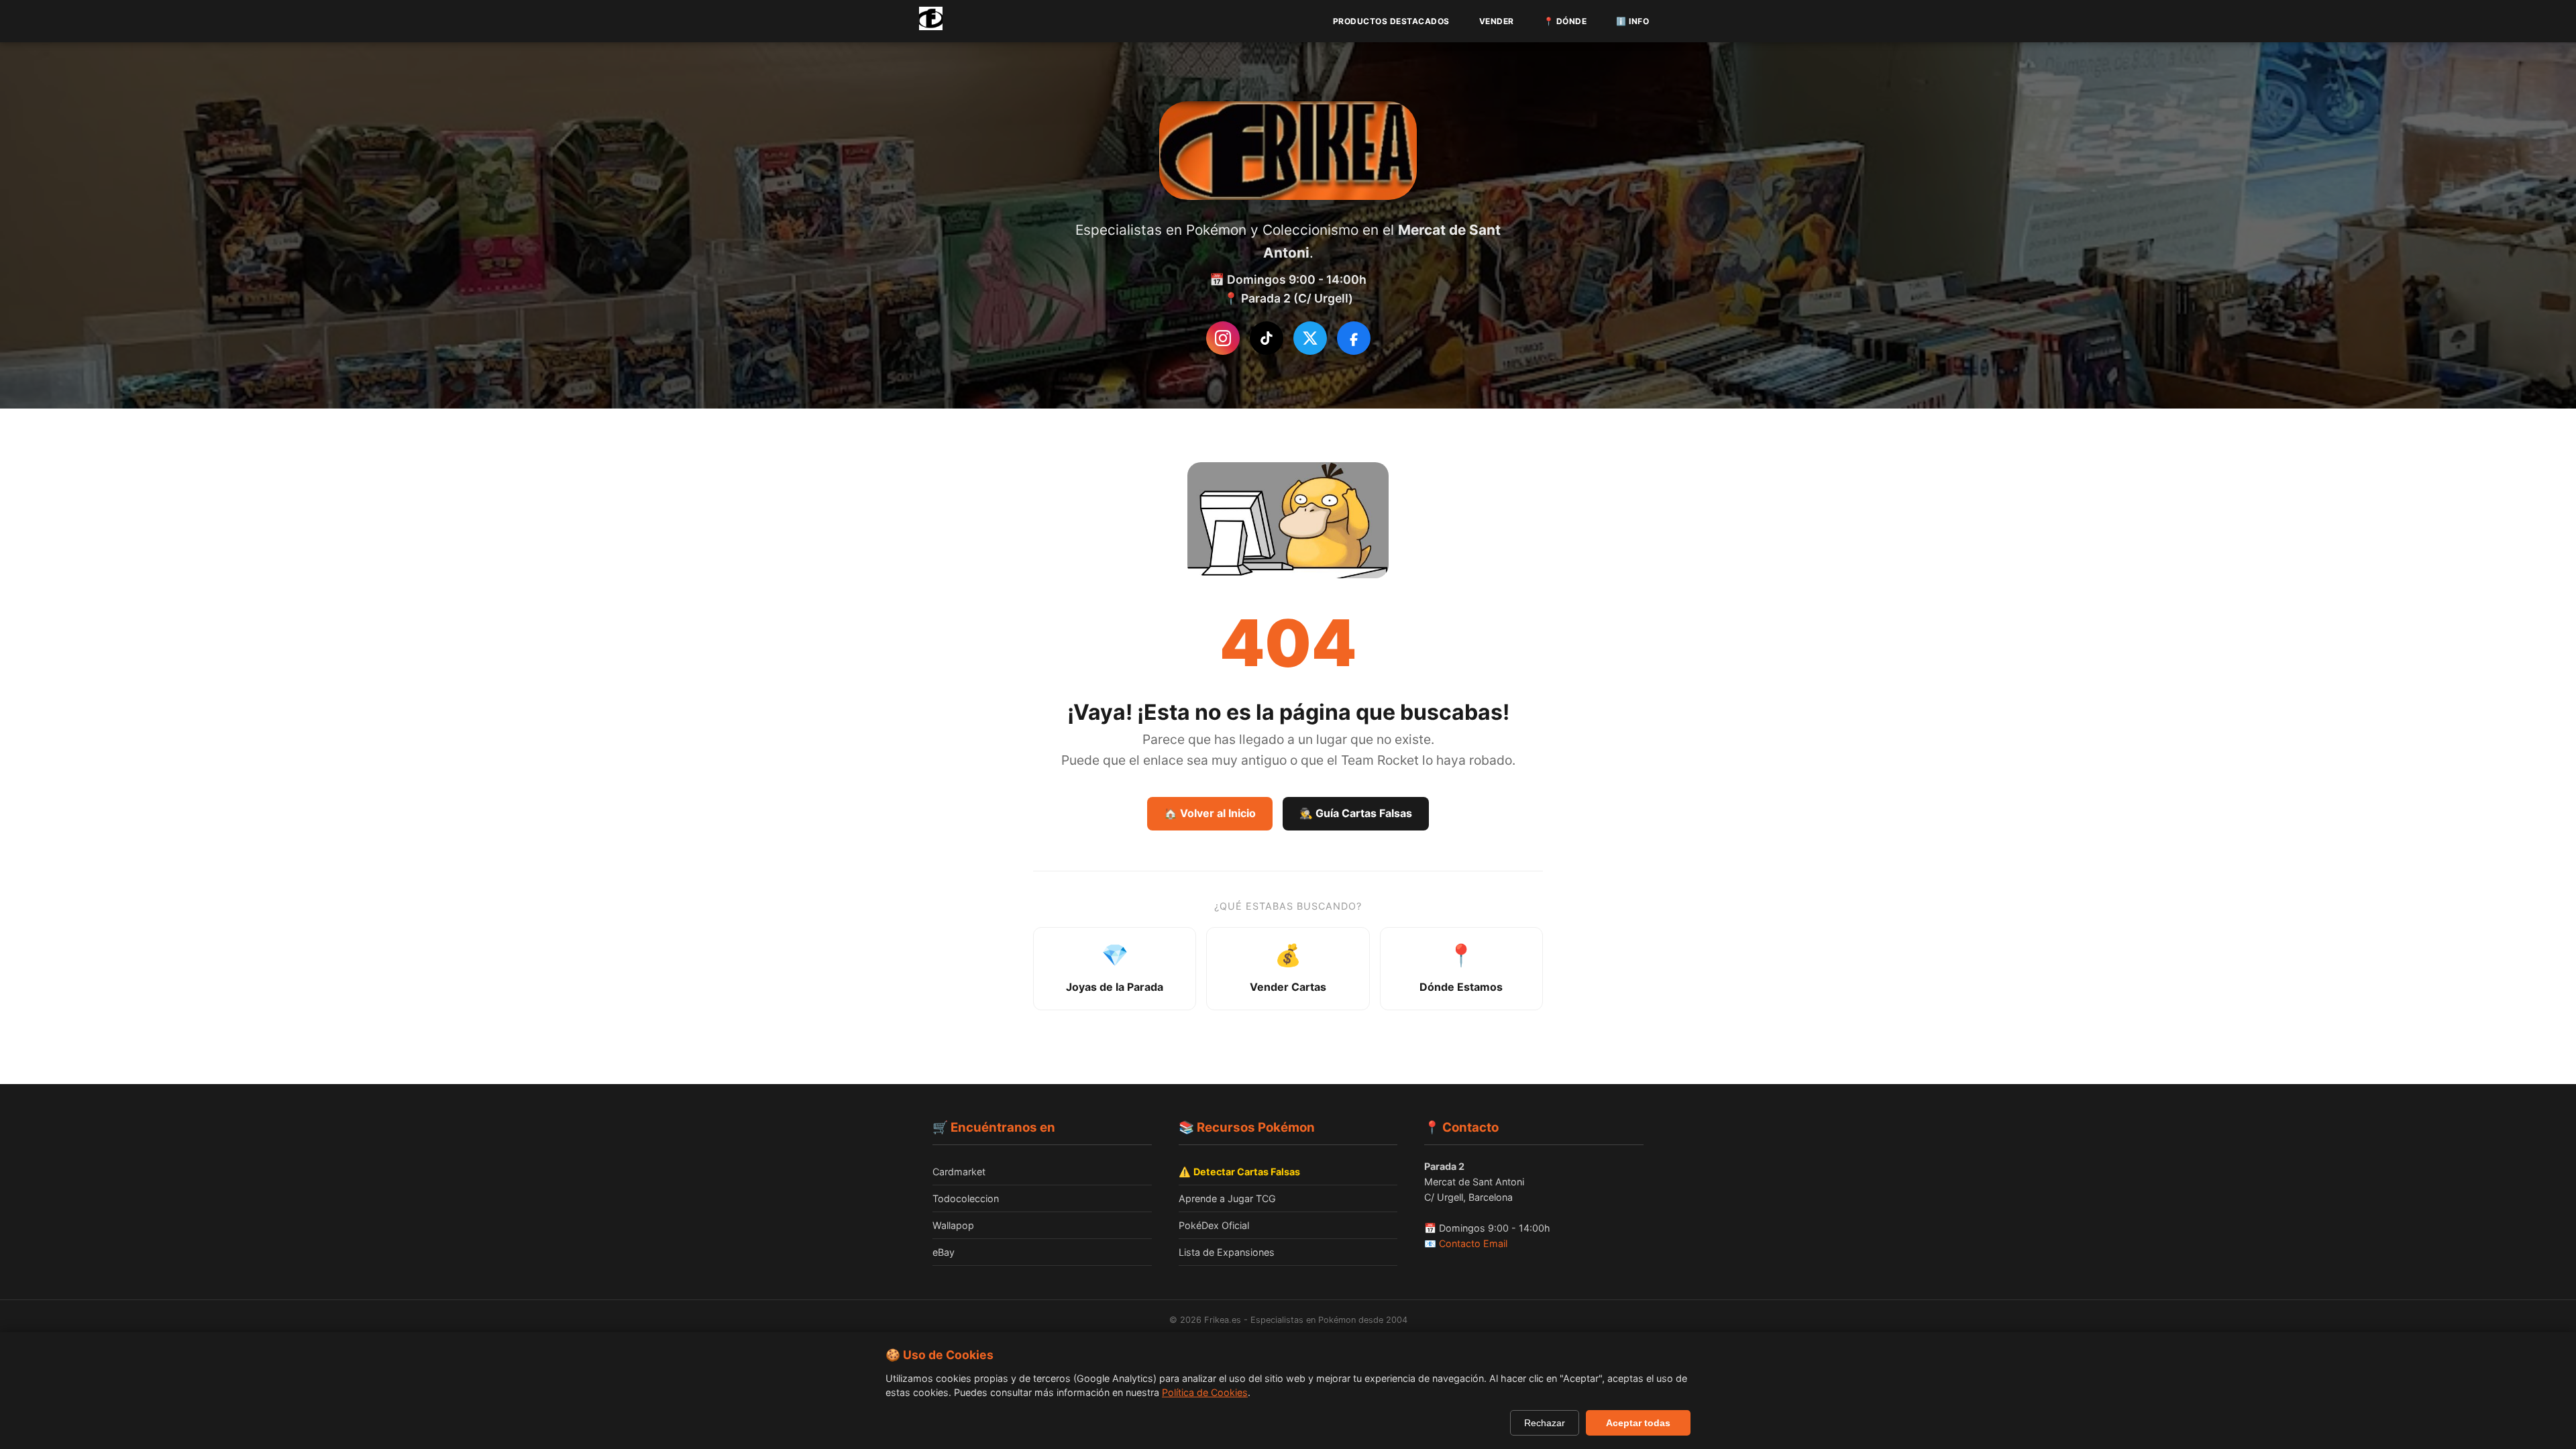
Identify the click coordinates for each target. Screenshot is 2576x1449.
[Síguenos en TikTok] (1267, 338)
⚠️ (1239, 1172)
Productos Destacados (1391, 21)
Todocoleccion (966, 1198)
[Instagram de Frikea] (1223, 338)
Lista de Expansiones (1227, 1252)
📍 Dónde (1565, 21)
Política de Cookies (1205, 1392)
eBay (944, 1252)
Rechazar (1545, 1423)
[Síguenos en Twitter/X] (1310, 338)
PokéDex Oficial (1214, 1225)
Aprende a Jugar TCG (1227, 1198)
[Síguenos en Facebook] (1354, 338)
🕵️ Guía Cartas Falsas (1356, 813)
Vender (1497, 21)
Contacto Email (1473, 1243)
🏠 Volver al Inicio (1210, 813)
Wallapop (953, 1225)
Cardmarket (959, 1172)
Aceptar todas (1638, 1423)
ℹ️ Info (1632, 21)
